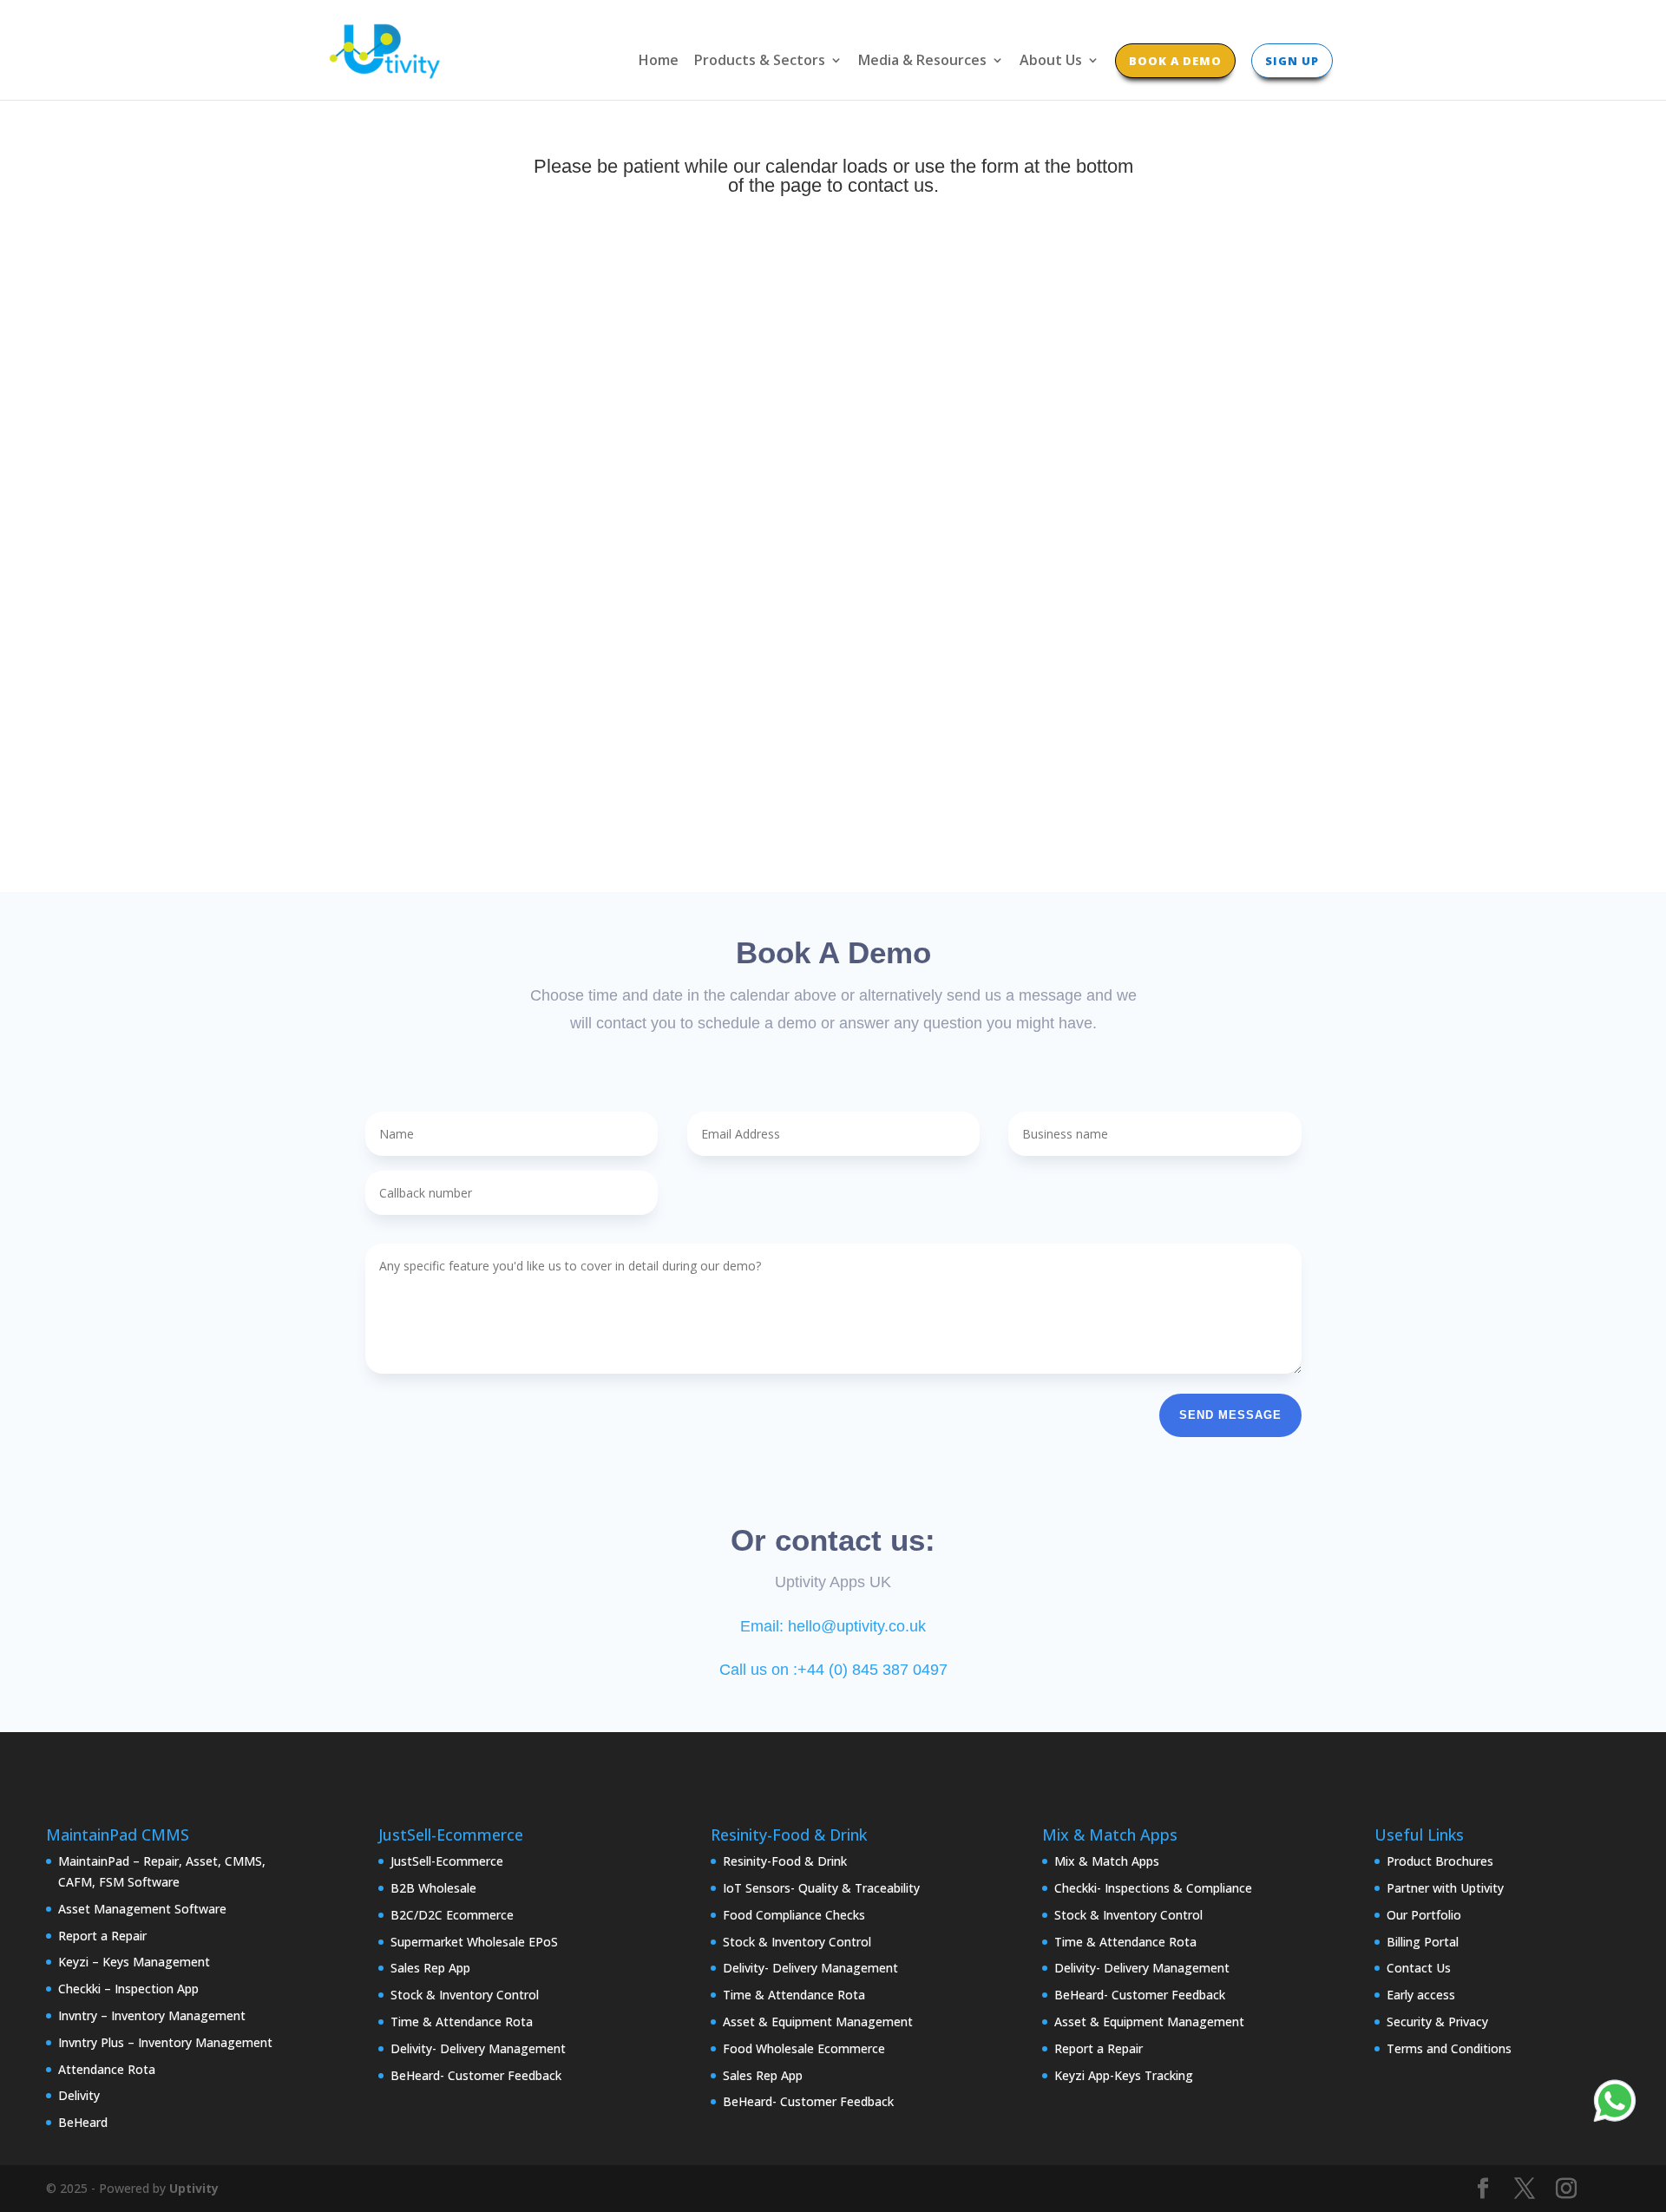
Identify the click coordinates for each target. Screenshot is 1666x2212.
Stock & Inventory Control (465, 1995)
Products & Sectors (760, 62)
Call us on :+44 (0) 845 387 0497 (833, 1670)
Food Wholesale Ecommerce (804, 2048)
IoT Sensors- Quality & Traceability (821, 1888)
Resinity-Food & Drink (785, 1861)
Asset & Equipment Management (818, 2022)
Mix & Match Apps (1107, 1861)
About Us (1051, 62)
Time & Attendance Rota (462, 2022)
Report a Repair (102, 1936)
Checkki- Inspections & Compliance (1153, 1888)
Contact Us (1419, 1968)
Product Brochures (1440, 1861)
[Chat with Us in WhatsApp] (1615, 2104)
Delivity (79, 2095)
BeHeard (83, 2122)
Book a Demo (1175, 61)
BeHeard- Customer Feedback (476, 2075)
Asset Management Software (142, 1909)
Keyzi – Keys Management (134, 1962)
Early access (1421, 1995)
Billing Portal (1423, 1942)
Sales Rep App (430, 1968)
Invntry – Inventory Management (152, 2015)
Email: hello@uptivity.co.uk (833, 1626)
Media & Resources (922, 62)
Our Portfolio (1424, 1915)
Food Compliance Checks (794, 1915)
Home (659, 62)
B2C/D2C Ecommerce (452, 1915)
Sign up (1292, 61)
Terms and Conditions (1449, 2048)
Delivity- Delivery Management (478, 2048)
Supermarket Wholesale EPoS (474, 1942)
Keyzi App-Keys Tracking (1124, 2075)
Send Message (1230, 1415)
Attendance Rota (107, 2069)
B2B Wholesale (433, 1888)
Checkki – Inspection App (128, 1989)
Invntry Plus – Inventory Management (165, 2042)
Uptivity (194, 2188)
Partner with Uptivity (1445, 1888)
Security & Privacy (1437, 2022)
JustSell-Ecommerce (447, 1861)
